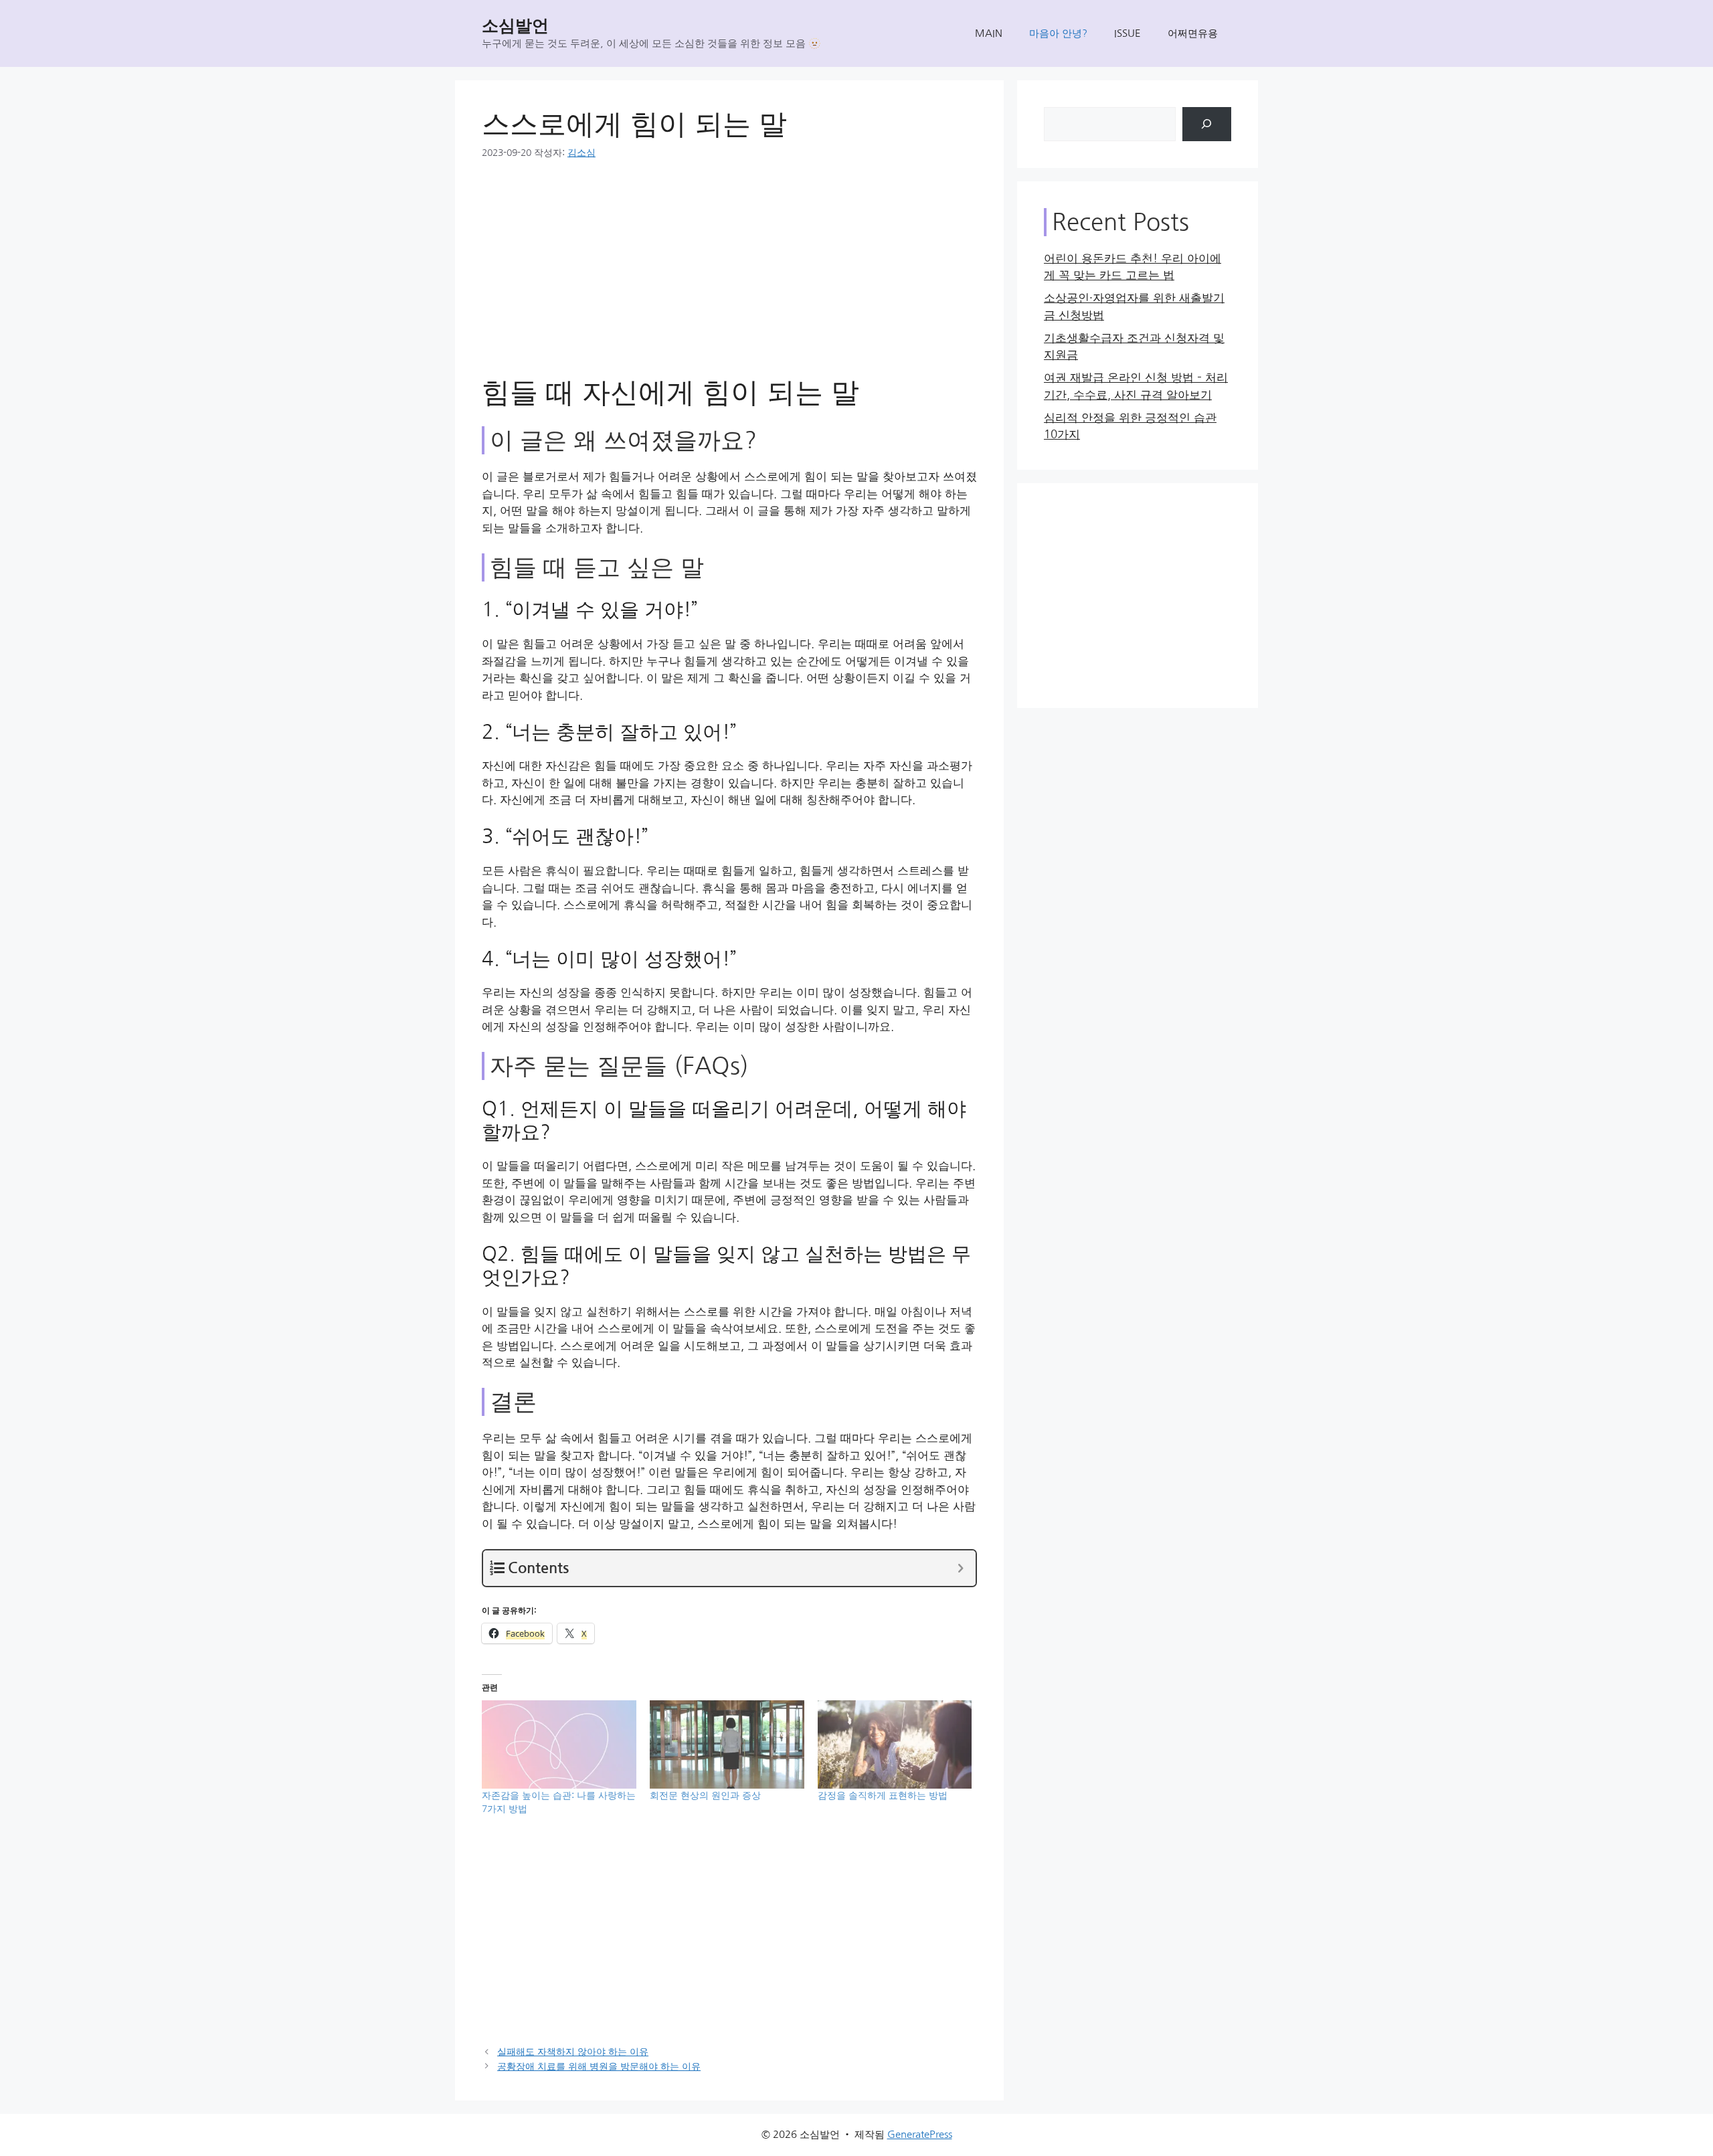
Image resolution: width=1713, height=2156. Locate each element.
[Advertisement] (729, 276)
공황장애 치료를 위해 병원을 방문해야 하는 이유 (599, 2066)
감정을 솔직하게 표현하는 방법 (883, 1795)
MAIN (989, 33)
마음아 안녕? (1058, 33)
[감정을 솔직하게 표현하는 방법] (895, 1744)
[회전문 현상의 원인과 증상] (727, 1744)
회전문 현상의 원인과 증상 (705, 1795)
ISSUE (1128, 33)
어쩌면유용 (1193, 33)
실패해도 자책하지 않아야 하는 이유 (573, 2052)
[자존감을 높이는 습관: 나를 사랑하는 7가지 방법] (559, 1744)
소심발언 (515, 26)
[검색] (1207, 124)
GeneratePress (920, 2134)
